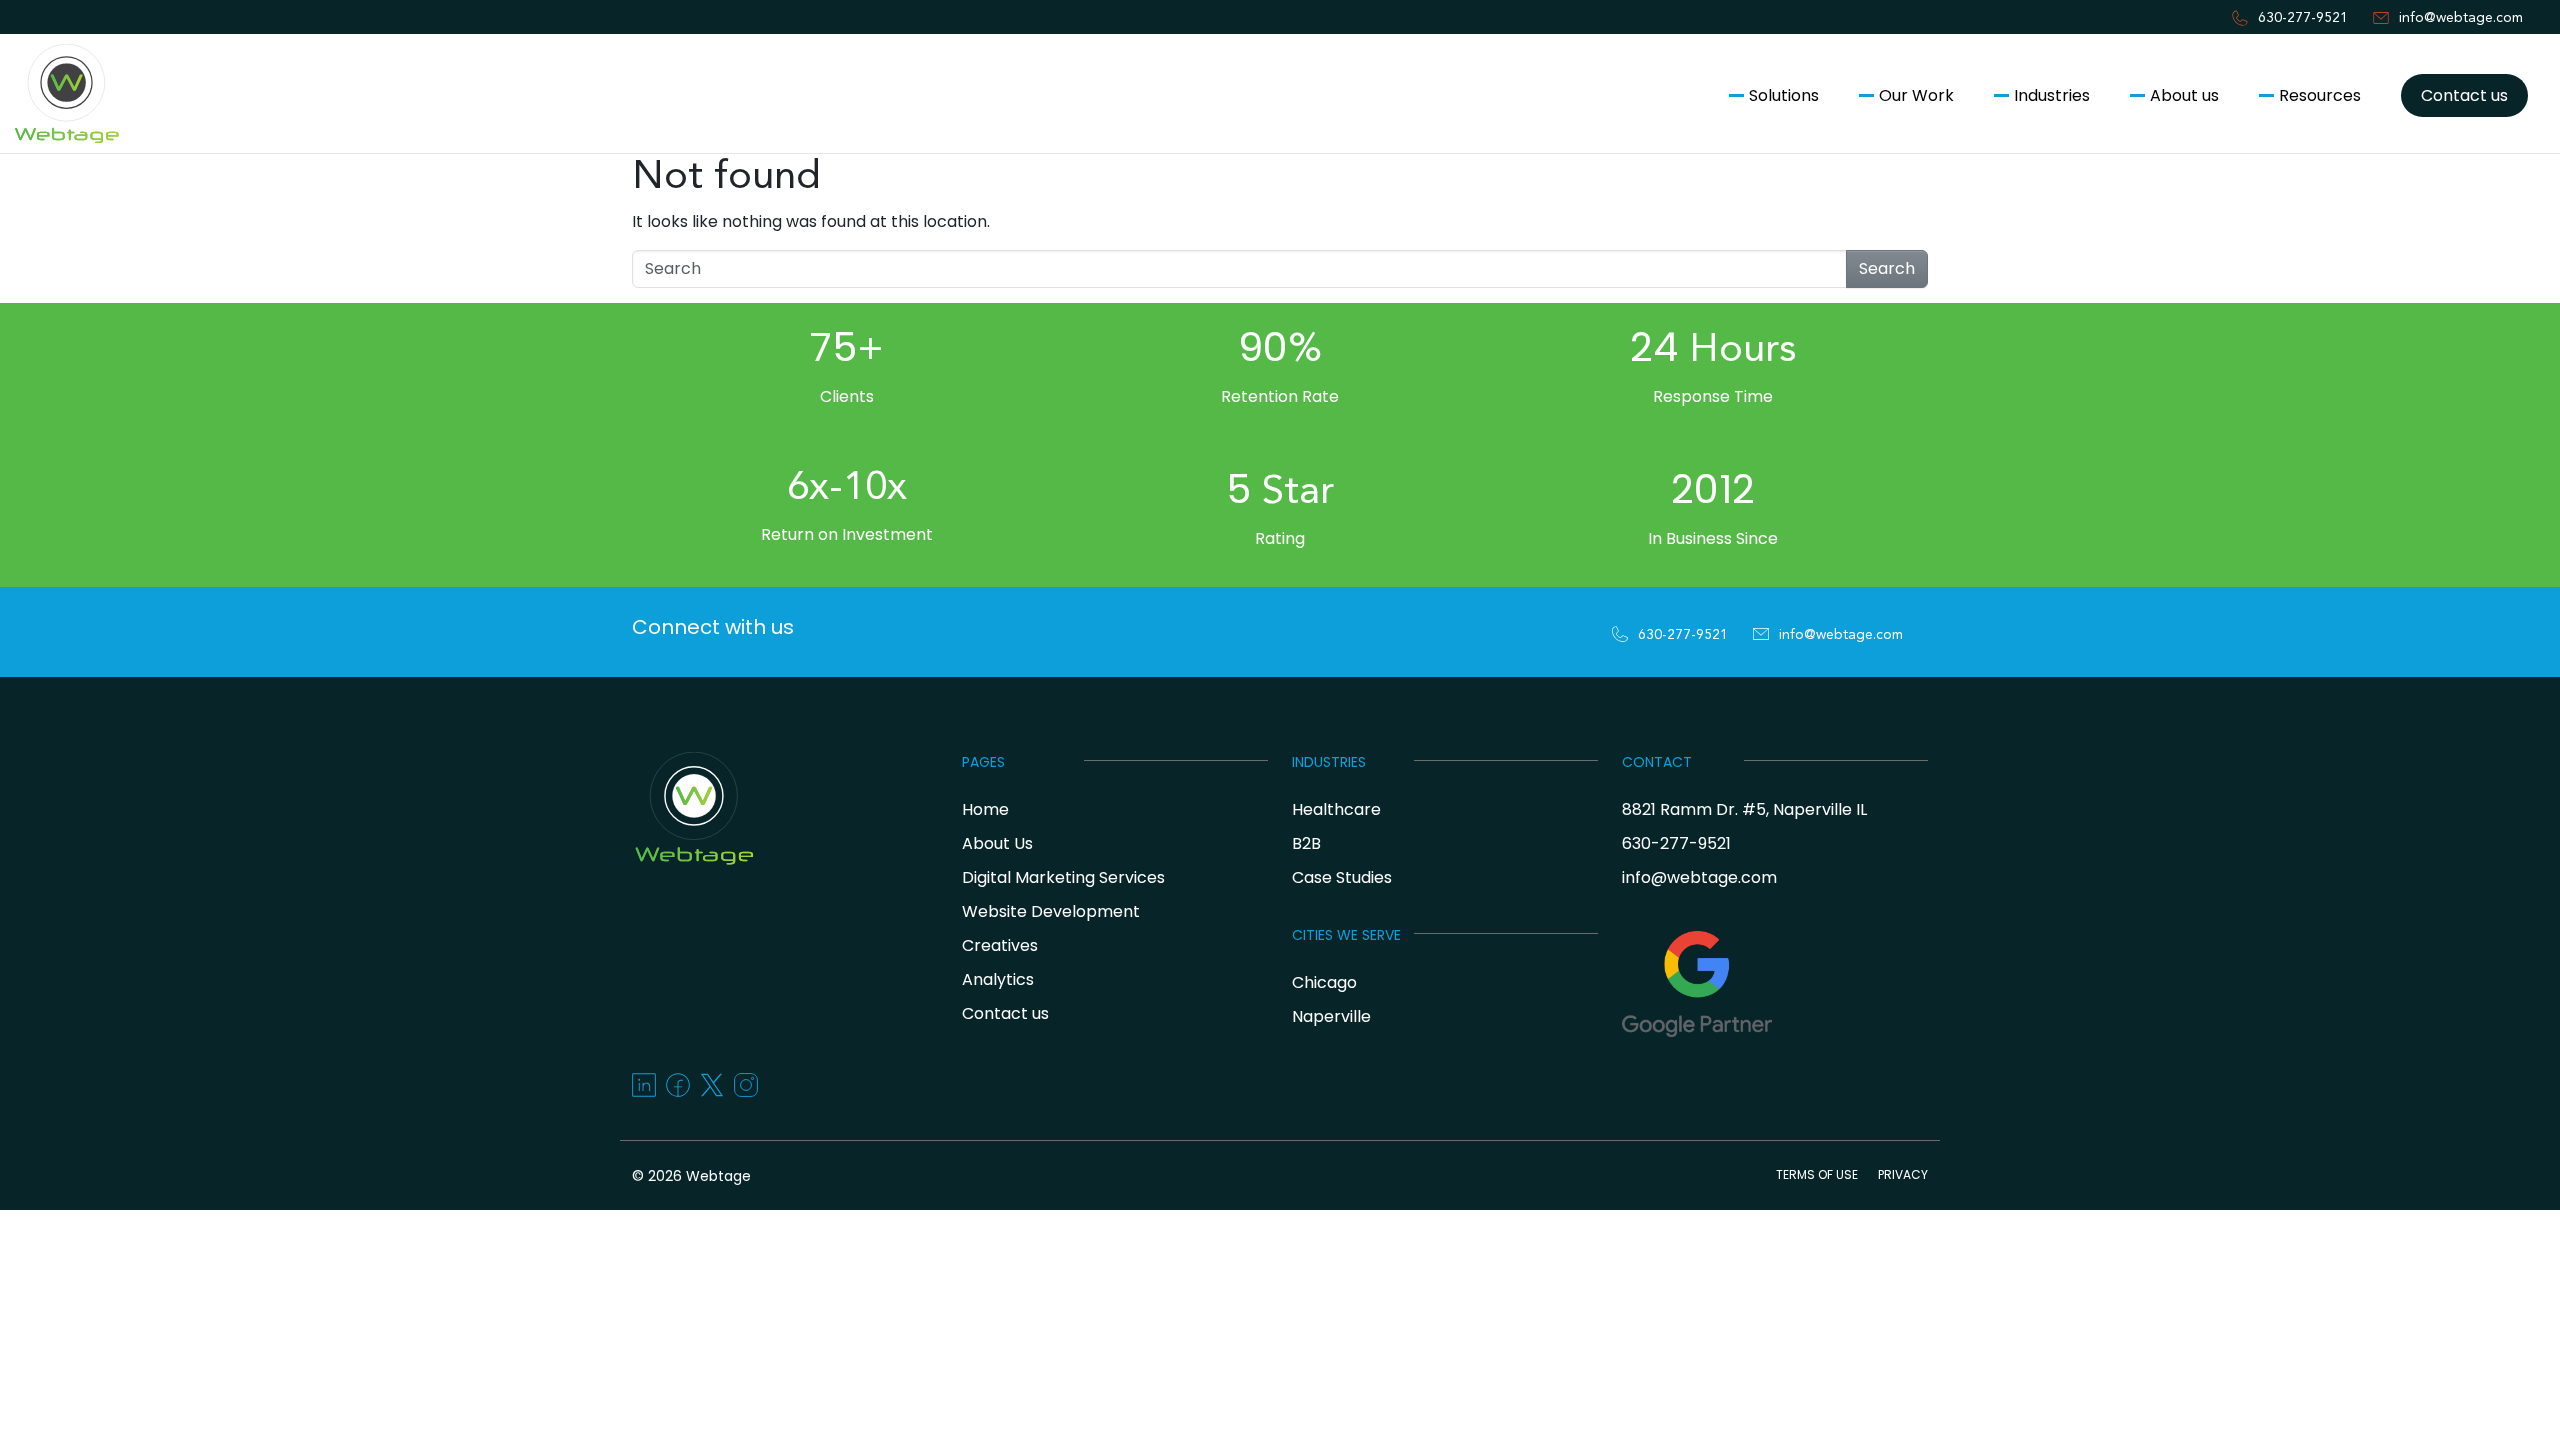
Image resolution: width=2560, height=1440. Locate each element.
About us (2184, 95)
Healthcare (1336, 809)
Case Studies (1342, 877)
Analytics (998, 979)
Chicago (1324, 982)
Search (1887, 268)
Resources (2320, 95)
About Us (997, 843)
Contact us (2464, 95)
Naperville (1331, 1016)
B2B (1306, 843)
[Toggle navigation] (24, 188)
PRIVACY (1903, 1174)
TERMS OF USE (1817, 1174)
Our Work (1916, 95)
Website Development (1051, 911)
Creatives (1000, 945)
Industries (2052, 95)
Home (985, 809)
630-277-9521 (2303, 18)
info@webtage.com (2461, 18)
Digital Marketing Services (1063, 877)
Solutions (1784, 95)
